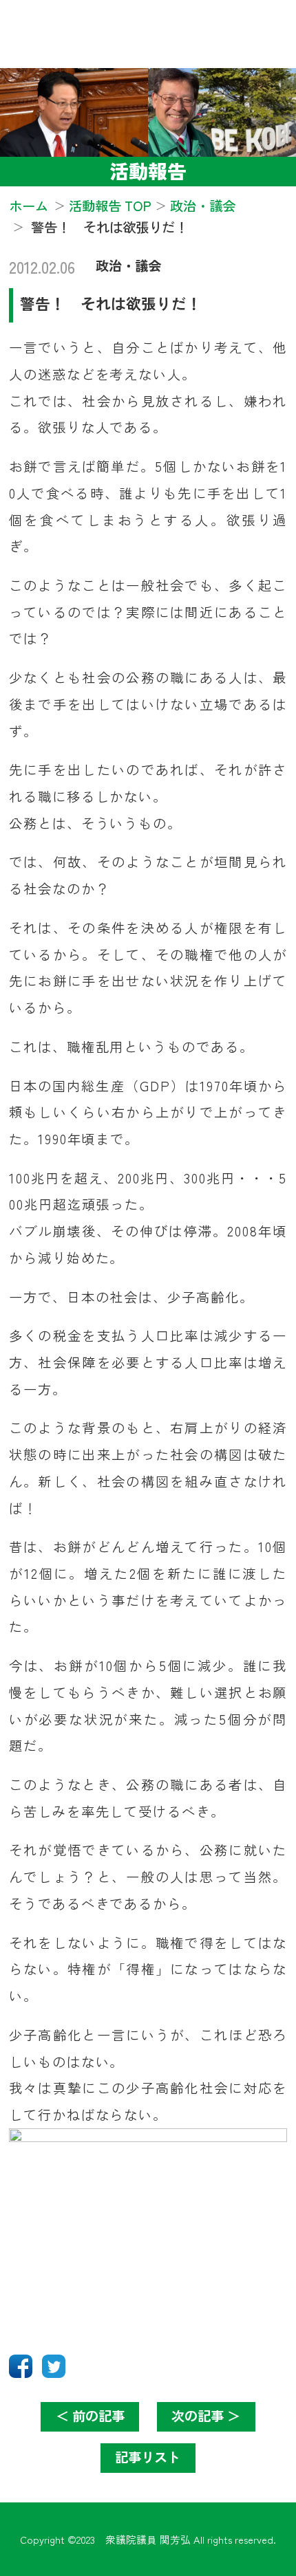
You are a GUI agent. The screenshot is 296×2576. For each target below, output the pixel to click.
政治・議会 (128, 265)
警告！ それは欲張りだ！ (111, 303)
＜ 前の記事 (90, 2416)
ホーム (29, 206)
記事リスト (148, 2457)
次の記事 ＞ (206, 2416)
